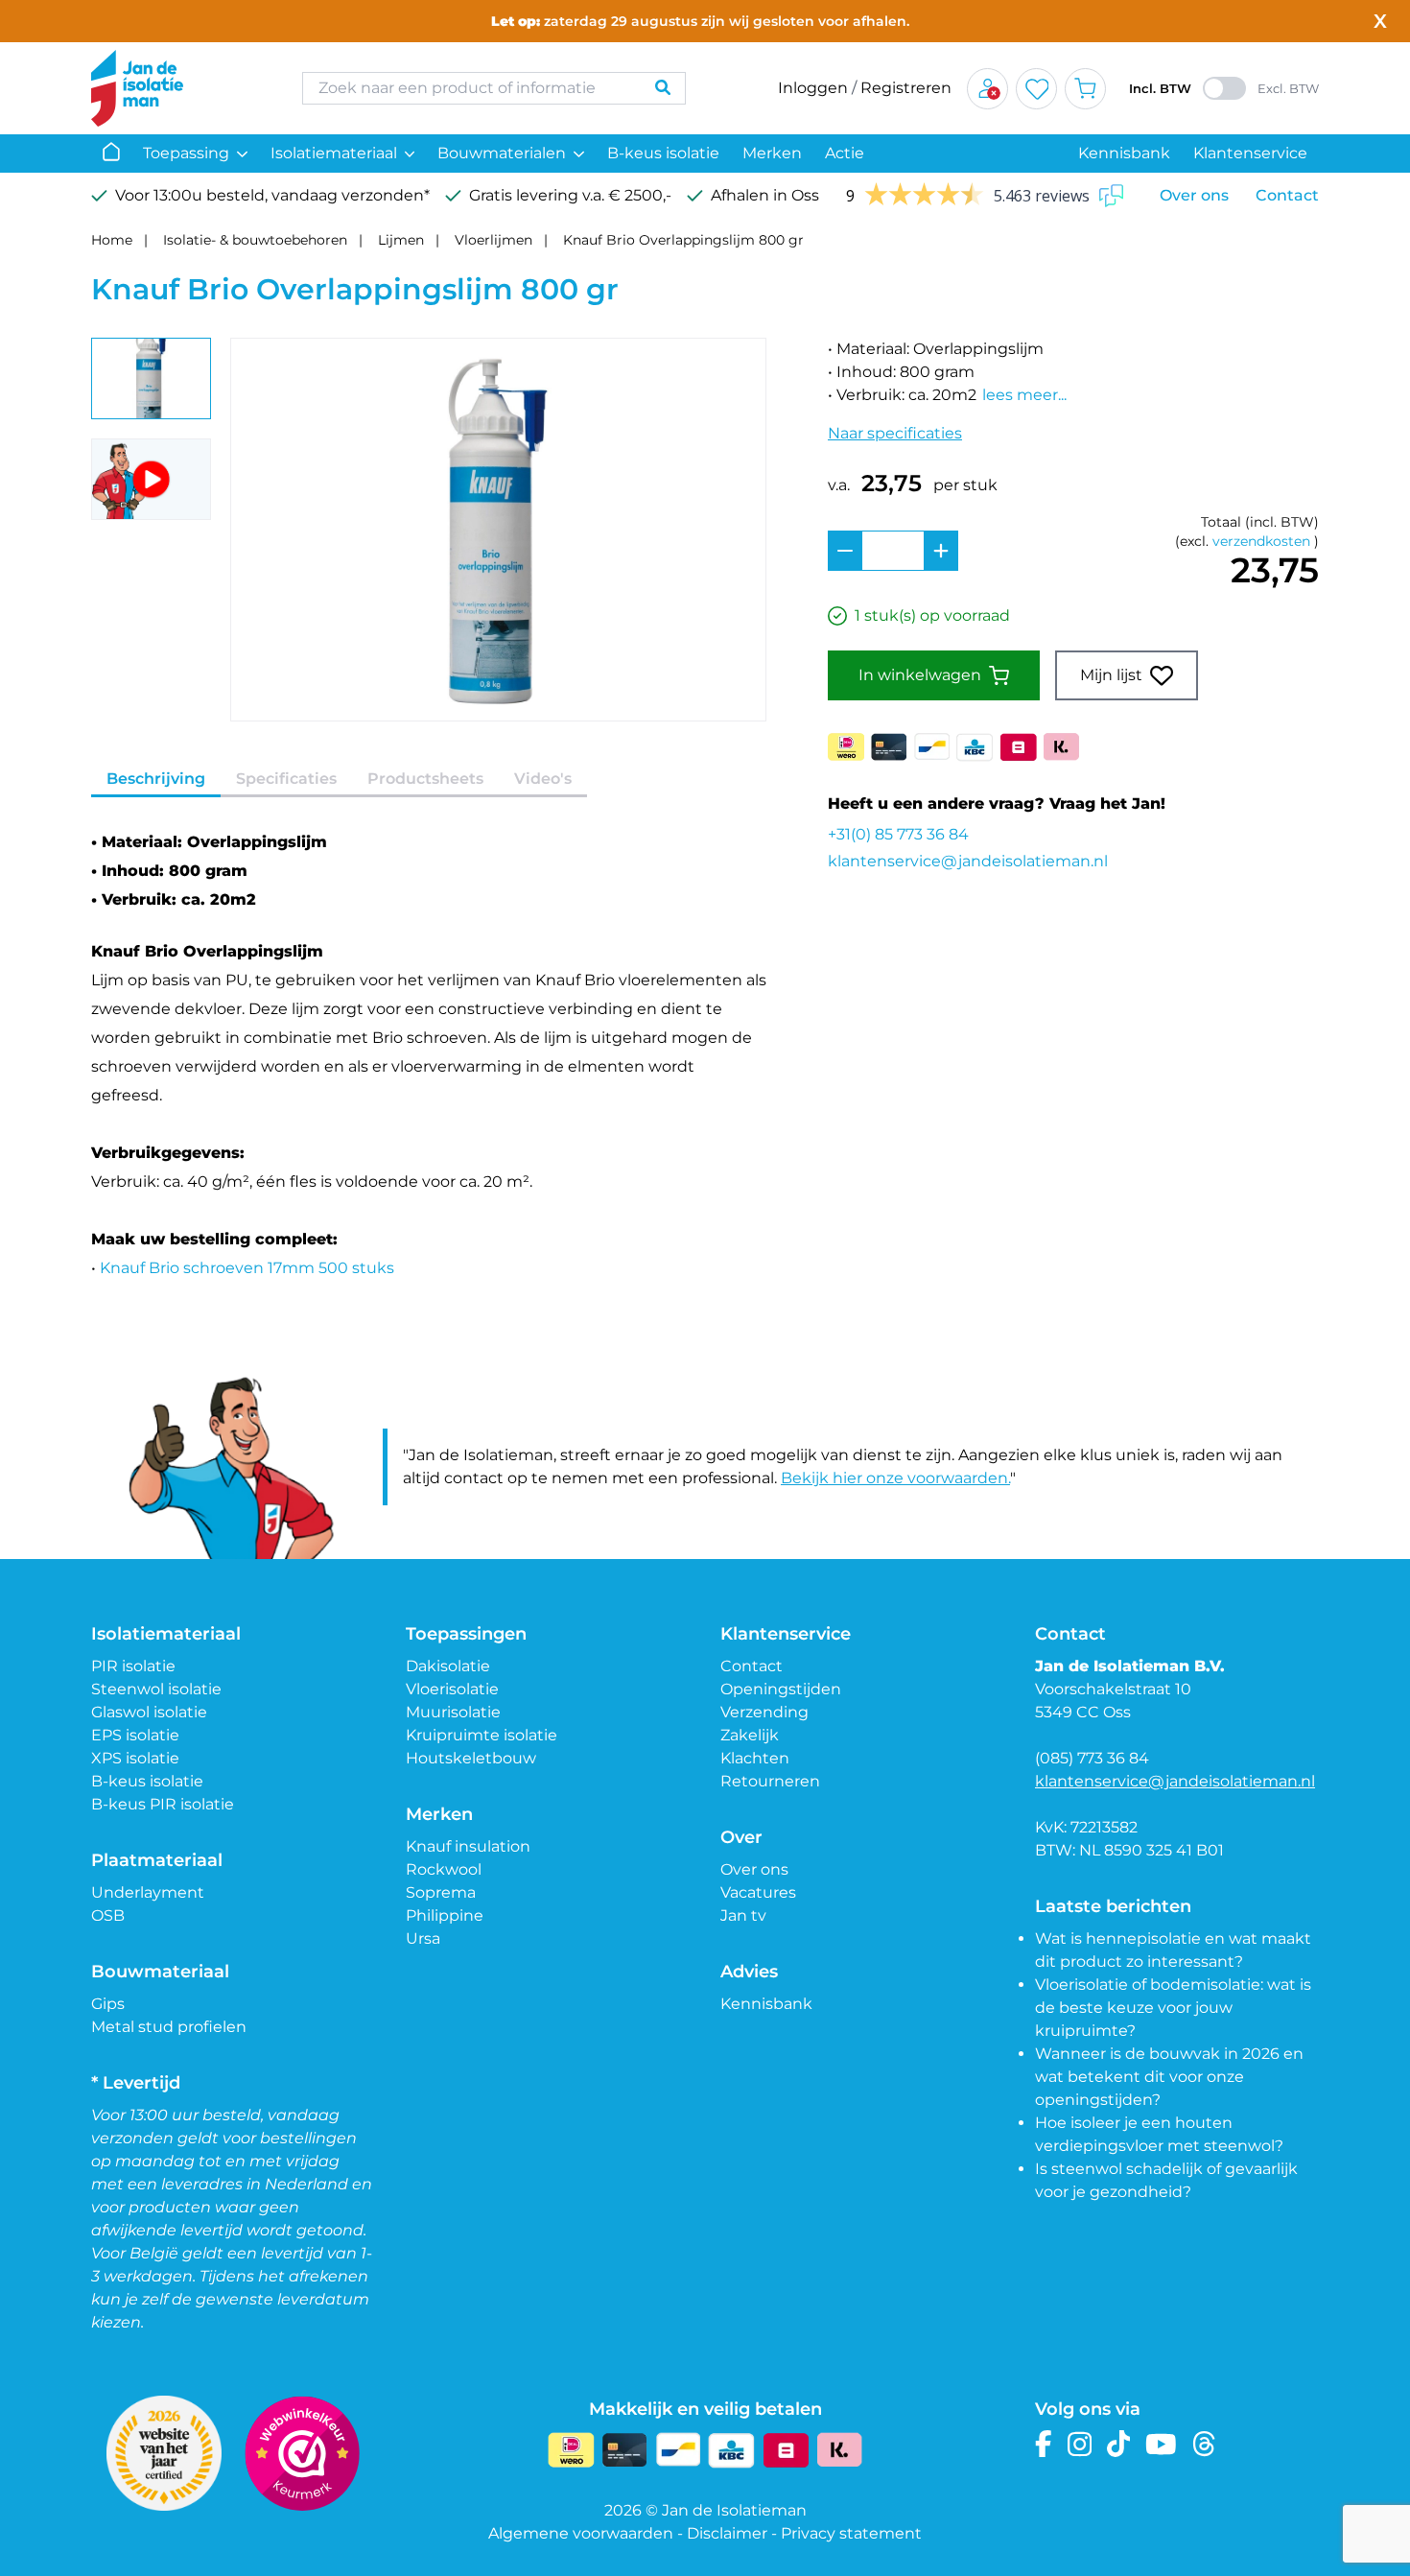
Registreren (906, 88)
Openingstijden (781, 1689)
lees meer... (1024, 395)
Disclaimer (727, 2533)
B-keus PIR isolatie (163, 1804)
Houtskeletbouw (471, 1758)
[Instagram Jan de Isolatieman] (1080, 2444)
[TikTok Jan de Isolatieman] (1119, 2444)
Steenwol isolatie (156, 1689)
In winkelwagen (920, 675)
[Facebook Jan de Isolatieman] (1044, 2444)
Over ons (1194, 195)
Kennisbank (1124, 153)
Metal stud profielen (169, 2027)
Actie (845, 153)
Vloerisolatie (452, 1689)
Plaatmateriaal (157, 1860)
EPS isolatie (135, 1735)
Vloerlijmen (493, 240)
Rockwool (444, 1869)
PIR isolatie (133, 1666)
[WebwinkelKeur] (302, 2453)
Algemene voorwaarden (581, 2533)
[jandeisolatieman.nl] (177, 88)
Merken (772, 153)
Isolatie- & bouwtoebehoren (255, 240)
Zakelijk (750, 1735)
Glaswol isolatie (149, 1712)
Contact (1287, 195)
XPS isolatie (135, 1758)
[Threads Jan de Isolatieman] (1204, 2444)
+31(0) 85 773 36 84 (898, 834)
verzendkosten (1261, 541)
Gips (108, 2004)
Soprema (441, 1892)
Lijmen (401, 240)
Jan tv (743, 1915)
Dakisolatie (448, 1666)
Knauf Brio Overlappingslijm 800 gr (683, 240)
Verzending (764, 1712)
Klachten (755, 1758)
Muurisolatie (453, 1712)
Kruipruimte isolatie (482, 1735)
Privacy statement (851, 2533)
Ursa (423, 1938)
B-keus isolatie (663, 153)
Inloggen (813, 88)
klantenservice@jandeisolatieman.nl (968, 861)
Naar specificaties (895, 433)
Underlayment (148, 1892)
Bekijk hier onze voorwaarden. (895, 1478)
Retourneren (770, 1781)
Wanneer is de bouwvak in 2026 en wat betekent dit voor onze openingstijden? (1169, 2077)
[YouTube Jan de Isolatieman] (1161, 2444)
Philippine (445, 1915)
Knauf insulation (468, 1846)
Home (112, 240)
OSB (108, 1915)
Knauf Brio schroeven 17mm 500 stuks (247, 1268)
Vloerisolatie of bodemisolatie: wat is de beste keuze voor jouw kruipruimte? (1173, 2008)
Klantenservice (1250, 153)
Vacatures (758, 1892)
